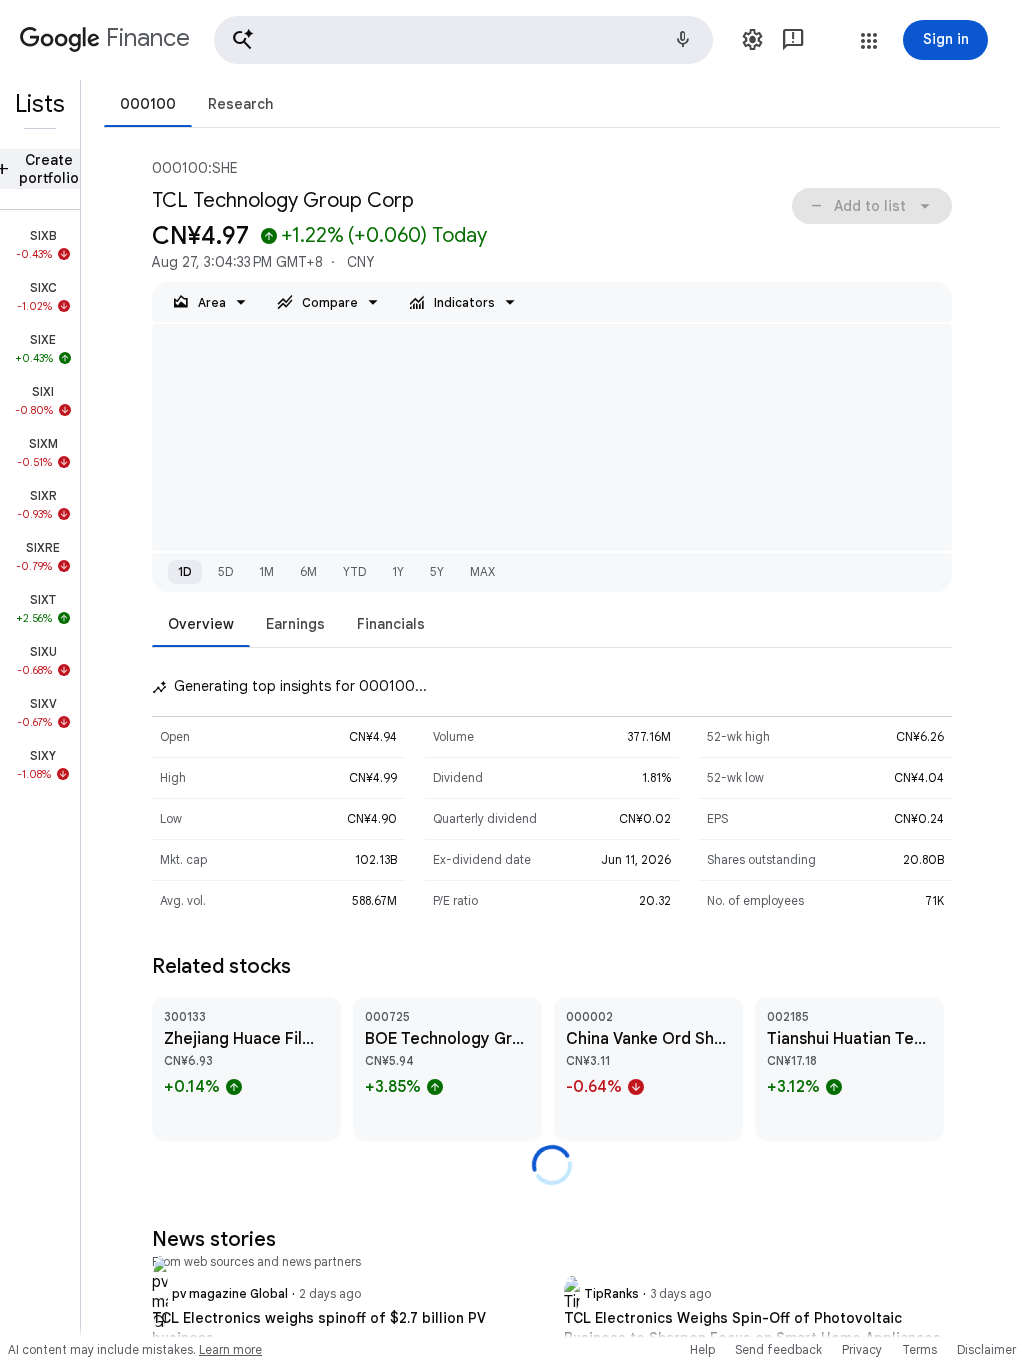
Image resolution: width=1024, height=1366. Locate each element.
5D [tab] (225, 571)
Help (702, 1349)
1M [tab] (266, 571)
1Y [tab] (398, 571)
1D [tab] (185, 571)
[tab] (148, 103)
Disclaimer (986, 1349)
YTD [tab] (354, 571)
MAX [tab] (482, 571)
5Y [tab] (437, 571)
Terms (919, 1349)
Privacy (862, 1349)
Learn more (230, 1349)
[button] (463, 40)
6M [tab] (308, 571)
